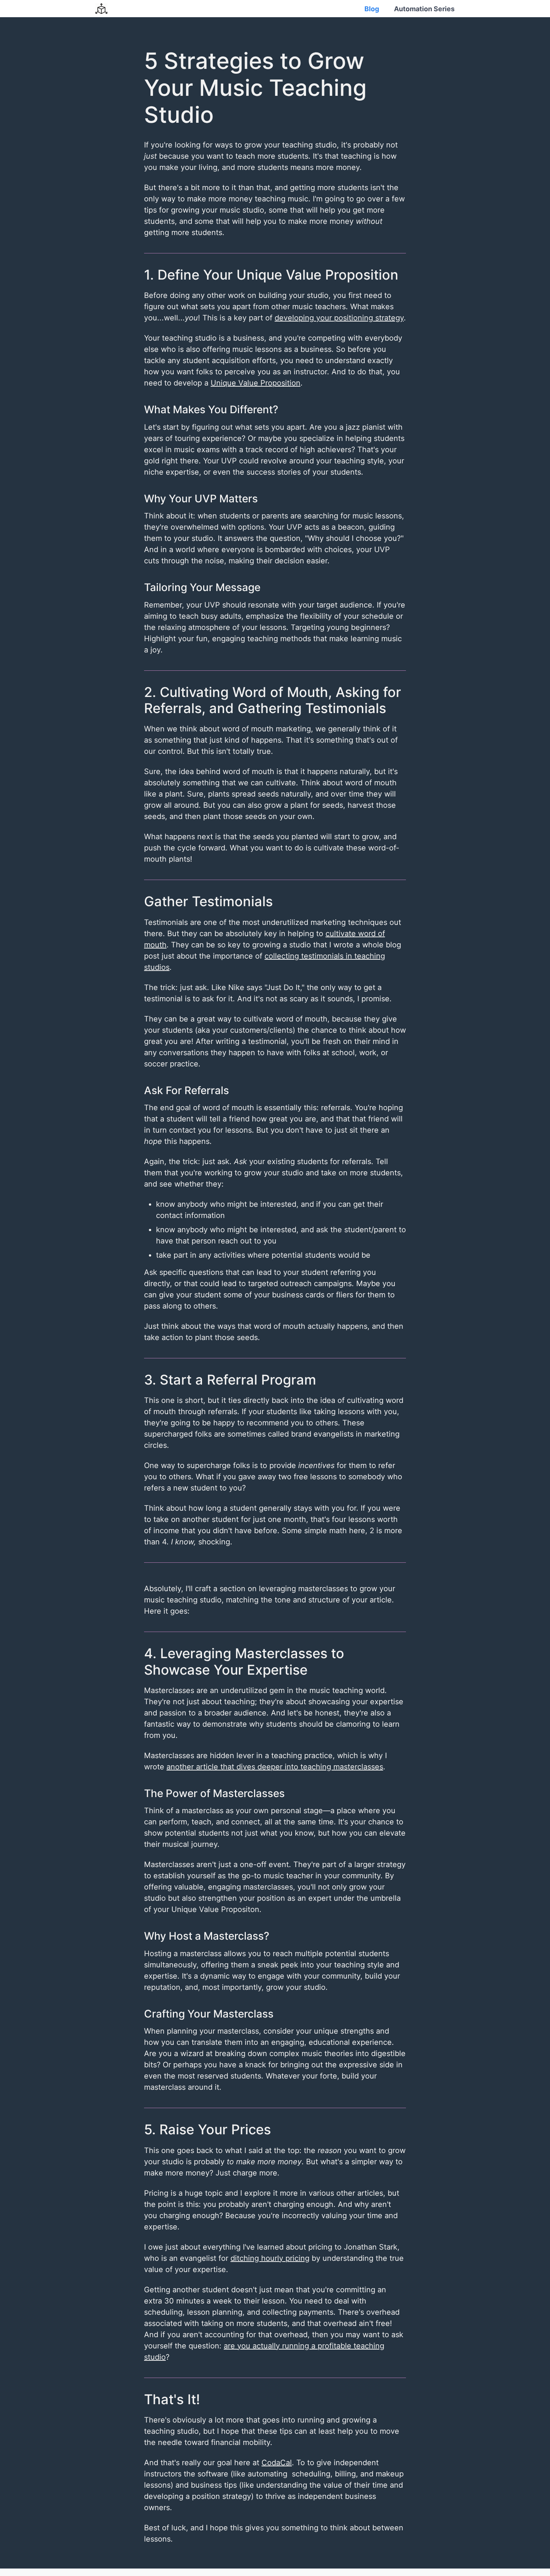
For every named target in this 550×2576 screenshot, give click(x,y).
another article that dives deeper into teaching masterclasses (275, 1767)
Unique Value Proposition (256, 383)
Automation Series (424, 9)
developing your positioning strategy (339, 318)
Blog (372, 9)
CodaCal (277, 2463)
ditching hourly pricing (270, 2258)
